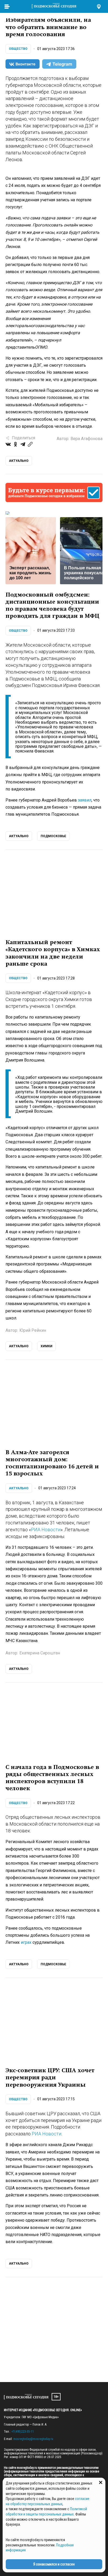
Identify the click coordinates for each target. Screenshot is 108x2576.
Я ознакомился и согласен (54, 2564)
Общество (18, 49)
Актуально (19, 1488)
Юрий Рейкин (33, 1330)
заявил (85, 800)
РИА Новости (46, 1530)
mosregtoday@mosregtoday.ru (33, 2439)
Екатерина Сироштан (40, 1653)
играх (26, 1942)
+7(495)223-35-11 (23, 2432)
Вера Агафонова (87, 439)
